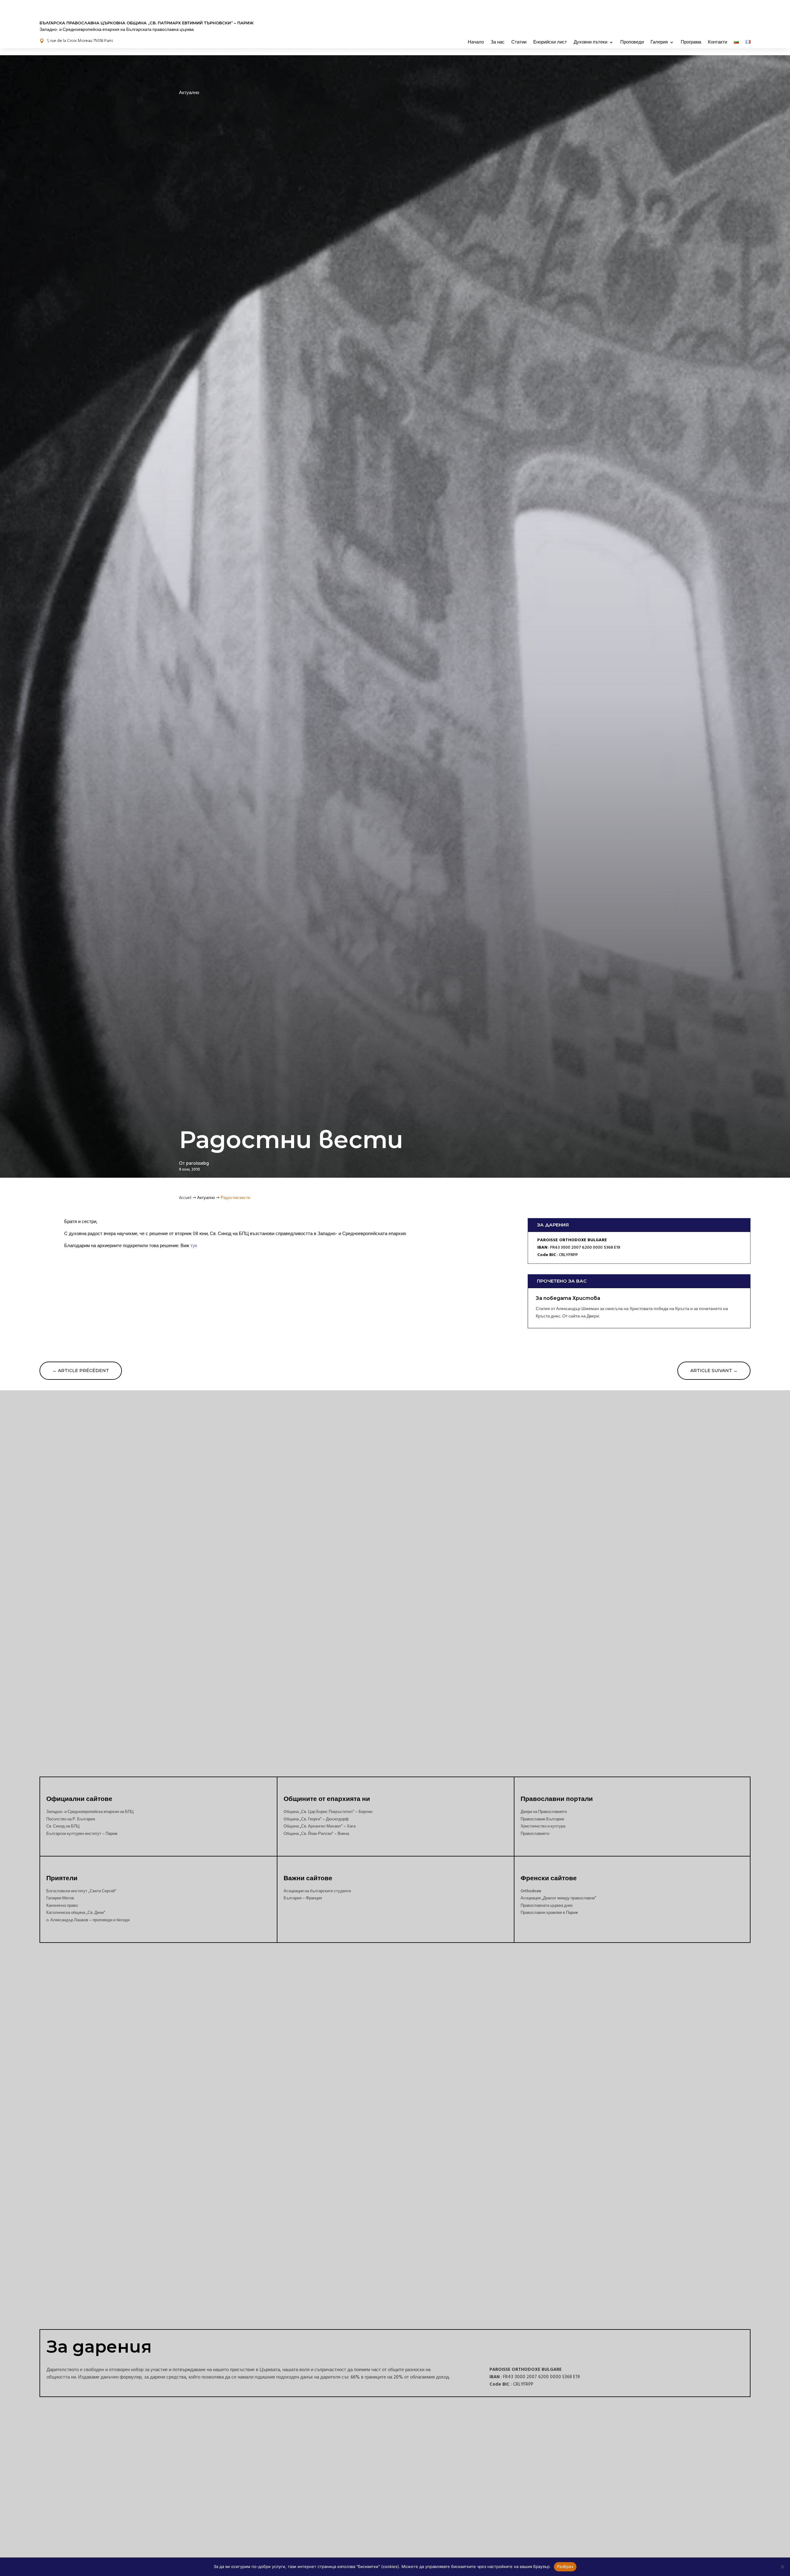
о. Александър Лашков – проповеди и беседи (88, 1920)
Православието (535, 1834)
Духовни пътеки (590, 42)
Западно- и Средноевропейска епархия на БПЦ (90, 1812)
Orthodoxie (531, 1891)
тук (194, 1246)
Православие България (542, 1819)
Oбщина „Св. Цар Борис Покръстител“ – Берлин (328, 1812)
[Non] (782, 2567)
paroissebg (197, 1163)
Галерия (659, 42)
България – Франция (303, 1898)
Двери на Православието (544, 1812)
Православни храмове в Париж (549, 1913)
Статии (519, 42)
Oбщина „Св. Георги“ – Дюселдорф (316, 1819)
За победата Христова (568, 1298)
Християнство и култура (543, 1826)
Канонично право (62, 1906)
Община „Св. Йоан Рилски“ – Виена (316, 1834)
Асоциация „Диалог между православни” (558, 1898)
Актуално (189, 93)
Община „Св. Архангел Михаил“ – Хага (320, 1826)
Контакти (717, 42)
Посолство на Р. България (71, 1819)
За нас (498, 42)
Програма (691, 42)
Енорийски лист (550, 42)
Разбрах (565, 2566)
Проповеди (632, 42)
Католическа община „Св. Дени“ (76, 1913)
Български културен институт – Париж (82, 1834)
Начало (476, 42)
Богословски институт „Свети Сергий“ (81, 1891)
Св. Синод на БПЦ (63, 1826)
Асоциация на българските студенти (317, 1891)
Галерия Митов (60, 1898)
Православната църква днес (547, 1906)
